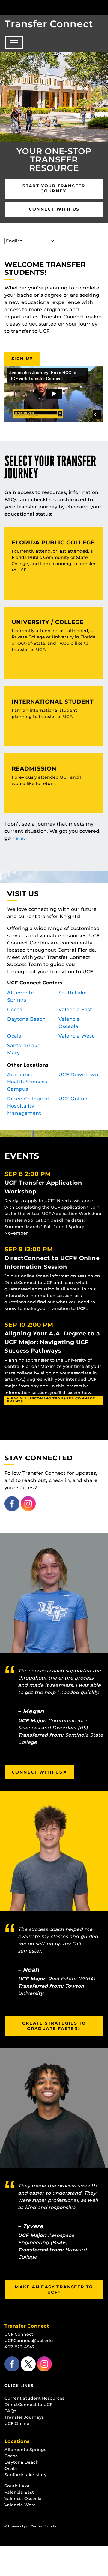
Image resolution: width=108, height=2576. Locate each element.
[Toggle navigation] (14, 43)
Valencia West (76, 1036)
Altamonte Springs (25, 2450)
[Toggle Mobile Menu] (102, 7)
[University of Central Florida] (46, 7)
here (18, 838)
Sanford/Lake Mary (25, 2475)
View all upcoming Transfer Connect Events (51, 1400)
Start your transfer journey (54, 189)
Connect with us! (38, 1772)
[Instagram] (28, 1503)
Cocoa (15, 1009)
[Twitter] (28, 2364)
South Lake (73, 993)
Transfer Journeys (24, 2417)
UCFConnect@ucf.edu (29, 2341)
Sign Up (22, 359)
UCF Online (73, 1099)
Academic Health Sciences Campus (27, 1082)
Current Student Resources (34, 2398)
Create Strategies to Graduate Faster (54, 2026)
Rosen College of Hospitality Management (28, 1106)
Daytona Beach (26, 1019)
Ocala (14, 1036)
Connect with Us (54, 209)
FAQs (10, 2411)
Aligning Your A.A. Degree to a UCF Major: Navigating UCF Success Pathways (52, 1342)
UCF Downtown (78, 1075)
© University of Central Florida (30, 2526)
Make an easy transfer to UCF (54, 2290)
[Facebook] (12, 1503)
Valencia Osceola (23, 2499)
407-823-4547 (20, 2347)
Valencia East (75, 1009)
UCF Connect (19, 2334)
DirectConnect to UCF (28, 2405)
